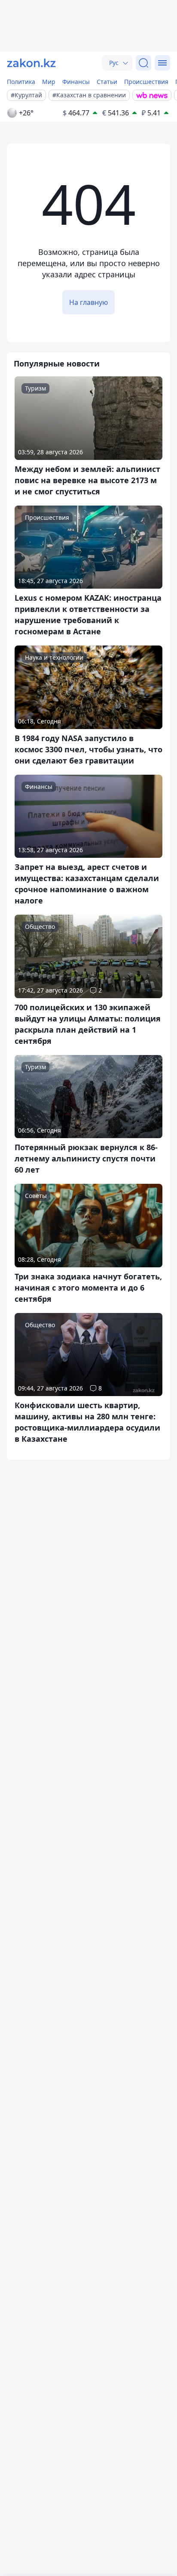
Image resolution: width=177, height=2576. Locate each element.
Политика (21, 82)
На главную (88, 302)
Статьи (107, 82)
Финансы (76, 82)
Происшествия (146, 82)
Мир (49, 82)
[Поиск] (143, 63)
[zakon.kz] (31, 63)
